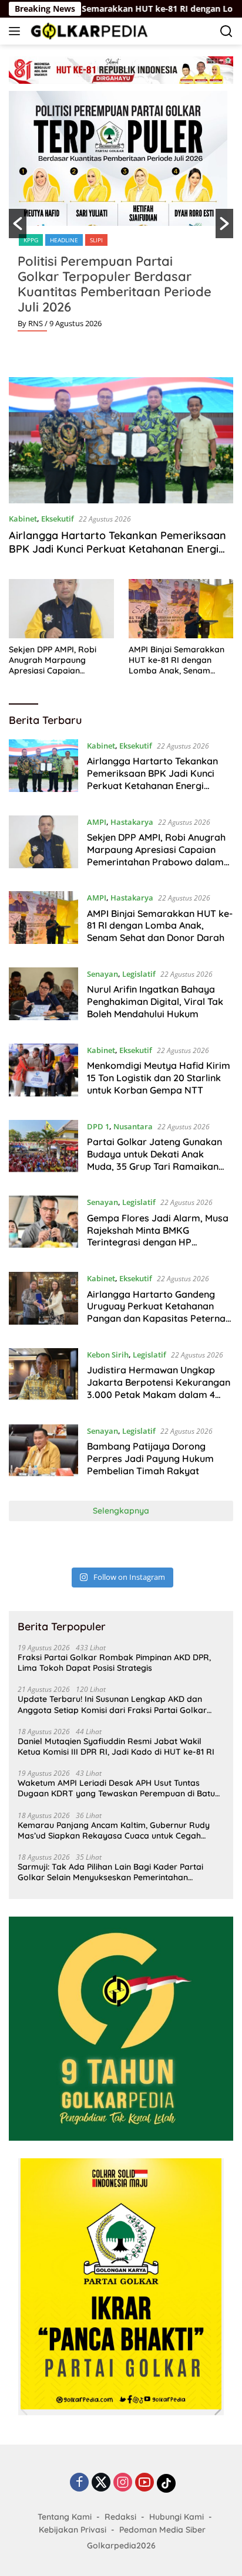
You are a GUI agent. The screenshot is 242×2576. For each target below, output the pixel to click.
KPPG (31, 240)
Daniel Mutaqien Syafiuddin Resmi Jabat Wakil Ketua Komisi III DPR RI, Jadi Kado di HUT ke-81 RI (116, 1746)
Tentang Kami (65, 2517)
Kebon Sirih (108, 1355)
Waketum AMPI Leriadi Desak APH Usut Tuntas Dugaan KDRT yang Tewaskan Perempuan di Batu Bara (116, 1788)
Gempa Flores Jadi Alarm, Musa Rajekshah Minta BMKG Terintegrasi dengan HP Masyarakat (158, 1236)
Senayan (102, 974)
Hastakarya (132, 822)
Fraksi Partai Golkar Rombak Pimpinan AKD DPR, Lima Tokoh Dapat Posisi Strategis (114, 1663)
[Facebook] (79, 2483)
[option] (121, 216)
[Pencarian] (226, 31)
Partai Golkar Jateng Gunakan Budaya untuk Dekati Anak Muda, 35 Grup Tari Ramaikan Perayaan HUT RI (154, 1160)
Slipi (96, 240)
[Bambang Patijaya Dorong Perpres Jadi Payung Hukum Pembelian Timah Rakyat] (43, 1454)
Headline (64, 240)
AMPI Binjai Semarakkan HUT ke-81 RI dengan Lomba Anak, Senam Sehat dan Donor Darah (177, 660)
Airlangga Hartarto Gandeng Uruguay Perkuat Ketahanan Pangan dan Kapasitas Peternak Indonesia (159, 1312)
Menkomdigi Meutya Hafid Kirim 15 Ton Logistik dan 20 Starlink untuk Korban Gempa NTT (159, 1078)
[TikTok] (166, 2483)
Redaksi (120, 2517)
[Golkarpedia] (88, 31)
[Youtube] (144, 2483)
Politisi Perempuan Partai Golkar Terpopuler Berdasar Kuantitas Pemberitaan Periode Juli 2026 (115, 284)
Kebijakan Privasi (73, 2530)
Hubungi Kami (177, 2517)
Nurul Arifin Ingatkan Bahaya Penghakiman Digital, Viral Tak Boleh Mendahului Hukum (155, 1001)
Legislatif (139, 974)
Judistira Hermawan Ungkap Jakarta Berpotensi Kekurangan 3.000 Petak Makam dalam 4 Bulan (159, 1388)
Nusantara (133, 1126)
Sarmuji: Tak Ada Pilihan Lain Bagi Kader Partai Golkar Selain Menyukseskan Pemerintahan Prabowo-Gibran (110, 1872)
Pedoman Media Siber (162, 2530)
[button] (18, 224)
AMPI (97, 822)
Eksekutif (58, 519)
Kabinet (23, 519)
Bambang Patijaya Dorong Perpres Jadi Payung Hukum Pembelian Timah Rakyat (150, 1458)
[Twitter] (101, 2483)
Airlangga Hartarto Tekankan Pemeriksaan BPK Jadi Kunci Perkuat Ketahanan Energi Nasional (117, 549)
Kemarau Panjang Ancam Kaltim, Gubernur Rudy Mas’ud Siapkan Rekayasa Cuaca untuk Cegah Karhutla (114, 1830)
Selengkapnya (121, 1511)
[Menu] (17, 31)
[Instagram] (123, 2483)
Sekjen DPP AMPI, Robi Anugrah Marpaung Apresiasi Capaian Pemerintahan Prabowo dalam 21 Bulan (55, 660)
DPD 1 (98, 1126)
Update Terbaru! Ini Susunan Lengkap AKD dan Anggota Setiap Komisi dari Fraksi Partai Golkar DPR (112, 1704)
